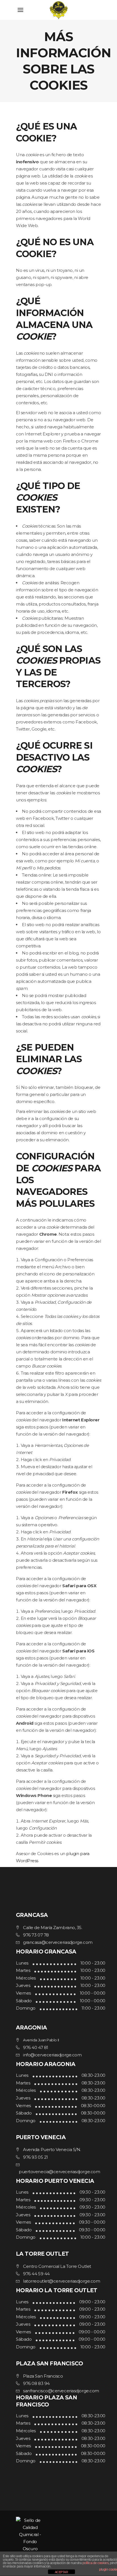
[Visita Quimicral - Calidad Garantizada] (58, 2534)
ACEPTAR (61, 2572)
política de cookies (95, 2563)
